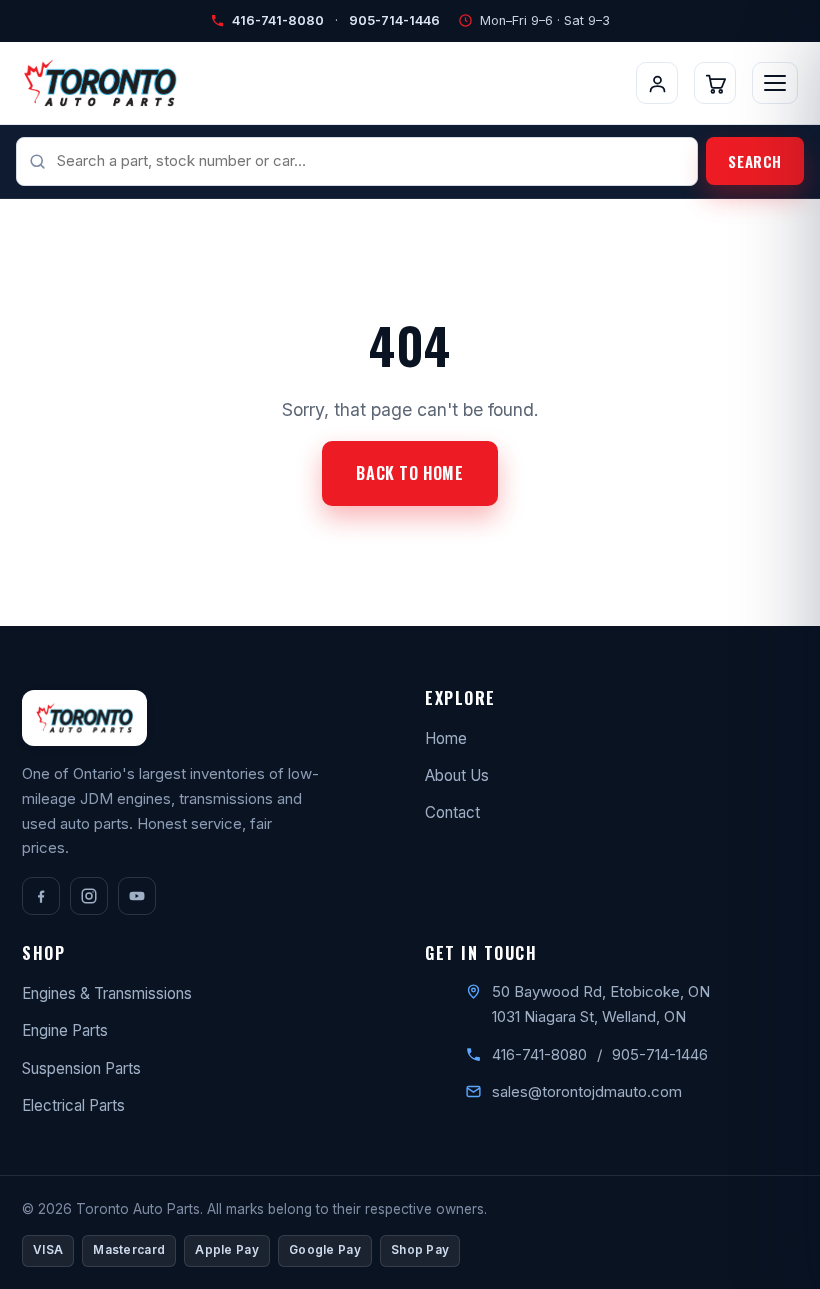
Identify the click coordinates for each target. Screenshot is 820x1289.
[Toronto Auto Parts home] (100, 83)
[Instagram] (89, 896)
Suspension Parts (81, 1068)
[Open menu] (775, 83)
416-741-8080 (278, 20)
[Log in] (657, 83)
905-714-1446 (394, 20)
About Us (457, 775)
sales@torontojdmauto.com (587, 1091)
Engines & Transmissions (107, 993)
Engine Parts (65, 1030)
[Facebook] (41, 896)
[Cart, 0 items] (715, 83)
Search (755, 161)
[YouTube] (137, 896)
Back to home (409, 473)
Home (446, 738)
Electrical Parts (73, 1105)
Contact (452, 812)
